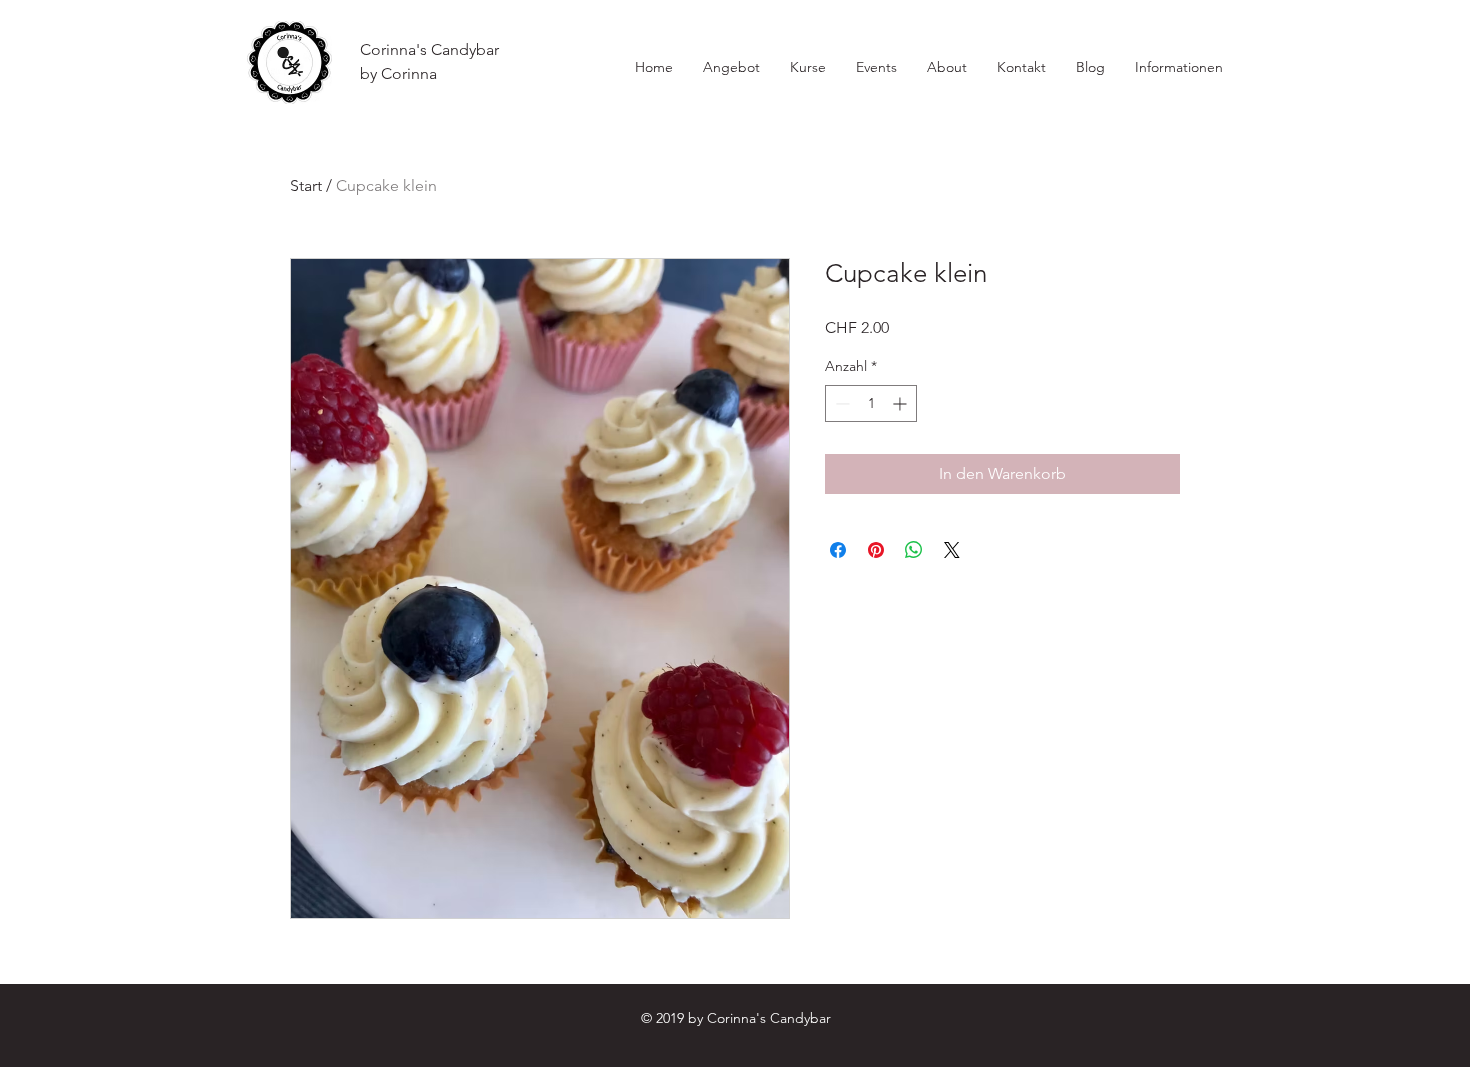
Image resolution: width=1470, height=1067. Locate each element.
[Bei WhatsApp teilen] (914, 550)
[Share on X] (952, 550)
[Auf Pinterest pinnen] (876, 550)
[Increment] (901, 403)
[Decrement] (840, 403)
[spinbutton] (871, 403)
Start (306, 185)
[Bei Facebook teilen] (838, 550)
